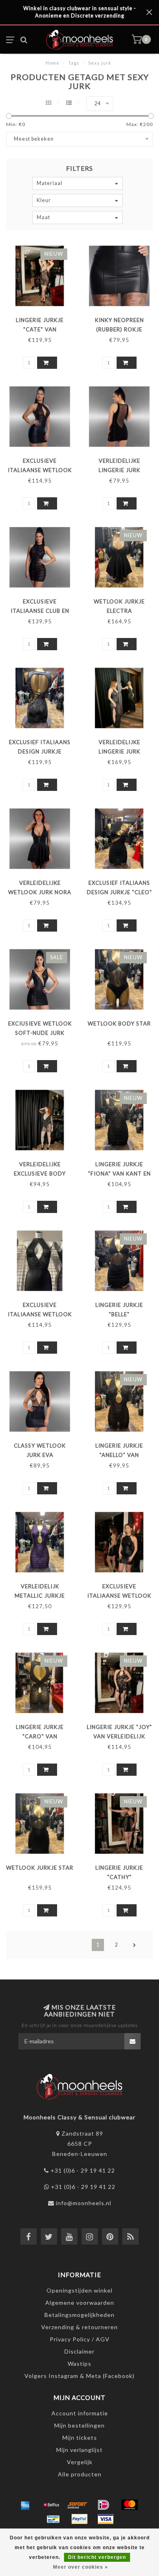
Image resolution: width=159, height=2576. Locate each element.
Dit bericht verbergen (97, 2557)
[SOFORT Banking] (77, 2505)
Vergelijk (80, 2462)
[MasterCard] (130, 2505)
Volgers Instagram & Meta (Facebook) (79, 2376)
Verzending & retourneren (79, 2327)
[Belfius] (51, 2505)
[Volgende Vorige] (135, 1945)
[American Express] (25, 2505)
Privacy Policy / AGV (80, 2339)
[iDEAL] (104, 2505)
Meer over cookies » (81, 2567)
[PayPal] (79, 2519)
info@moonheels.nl (84, 2203)
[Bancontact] (53, 2519)
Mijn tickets (80, 2438)
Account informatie (80, 2413)
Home (53, 63)
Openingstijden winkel (79, 2290)
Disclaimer (79, 2351)
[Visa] (106, 2519)
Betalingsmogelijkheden (79, 2315)
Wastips (79, 2364)
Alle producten (80, 2474)
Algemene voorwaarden (80, 2303)
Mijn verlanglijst (79, 2450)
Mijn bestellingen (79, 2425)
